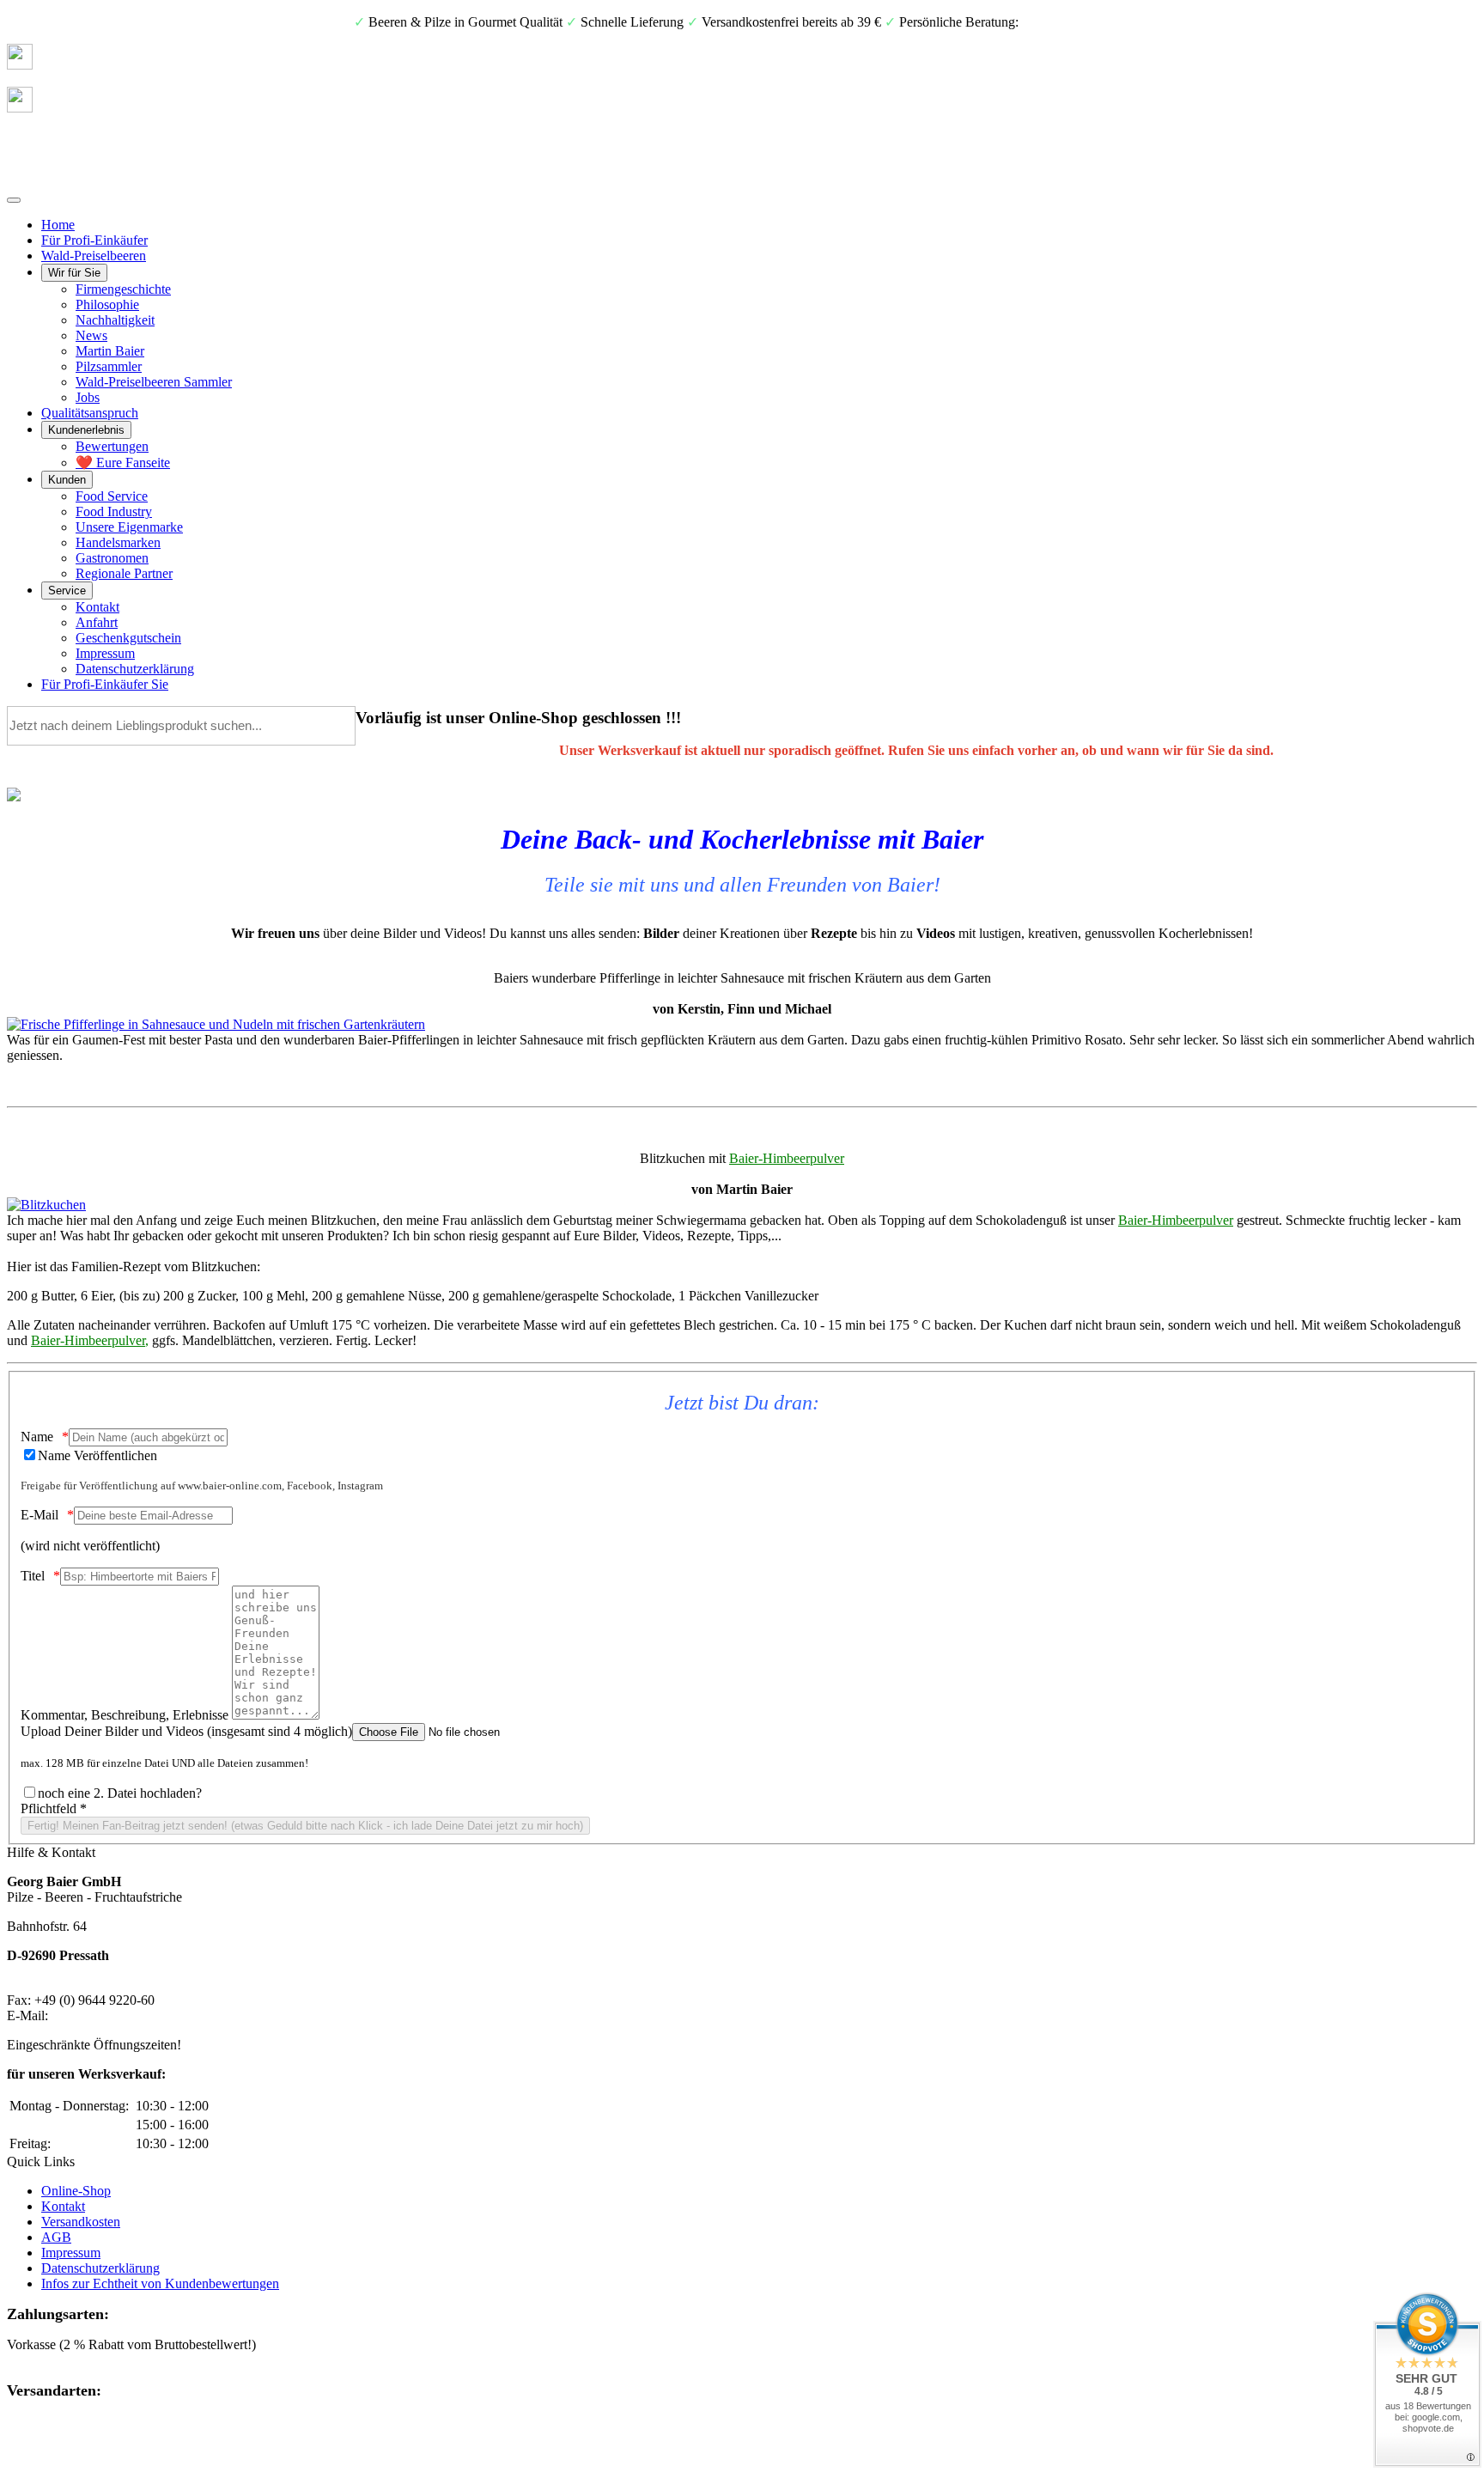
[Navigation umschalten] (14, 200)
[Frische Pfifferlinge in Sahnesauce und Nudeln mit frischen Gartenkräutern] (216, 1024)
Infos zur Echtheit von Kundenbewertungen (160, 2283)
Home (58, 225)
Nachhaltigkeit (115, 320)
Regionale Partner (124, 573)
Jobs (88, 397)
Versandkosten (81, 2222)
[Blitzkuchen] (46, 1205)
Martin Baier (110, 351)
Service (67, 591)
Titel (33, 1576)
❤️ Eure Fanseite (123, 463)
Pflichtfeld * (54, 1808)
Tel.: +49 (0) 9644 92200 (75, 1985)
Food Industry (114, 511)
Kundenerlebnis (86, 430)
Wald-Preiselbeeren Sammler (154, 382)
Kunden (67, 480)
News (91, 335)
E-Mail (40, 1515)
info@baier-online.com (114, 2015)
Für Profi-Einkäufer (94, 240)
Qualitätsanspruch (90, 413)
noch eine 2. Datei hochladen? (120, 1793)
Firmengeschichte (123, 289)
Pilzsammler (109, 366)
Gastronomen (112, 558)
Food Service (112, 496)
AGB (56, 2237)
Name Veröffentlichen (97, 1455)
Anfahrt (97, 622)
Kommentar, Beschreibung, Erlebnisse (125, 1715)
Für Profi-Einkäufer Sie (105, 684)
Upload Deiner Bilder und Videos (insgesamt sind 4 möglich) (186, 1731)
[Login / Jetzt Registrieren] (20, 108)
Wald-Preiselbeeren (94, 256)
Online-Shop (76, 2191)
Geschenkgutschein (128, 638)
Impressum (105, 653)
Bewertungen (112, 446)
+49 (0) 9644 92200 (1077, 22)
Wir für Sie (74, 273)
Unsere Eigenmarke (129, 527)
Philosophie (107, 304)
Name (37, 1437)
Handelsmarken (118, 542)
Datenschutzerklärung (135, 669)
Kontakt (97, 607)
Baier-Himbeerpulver (787, 1158)
